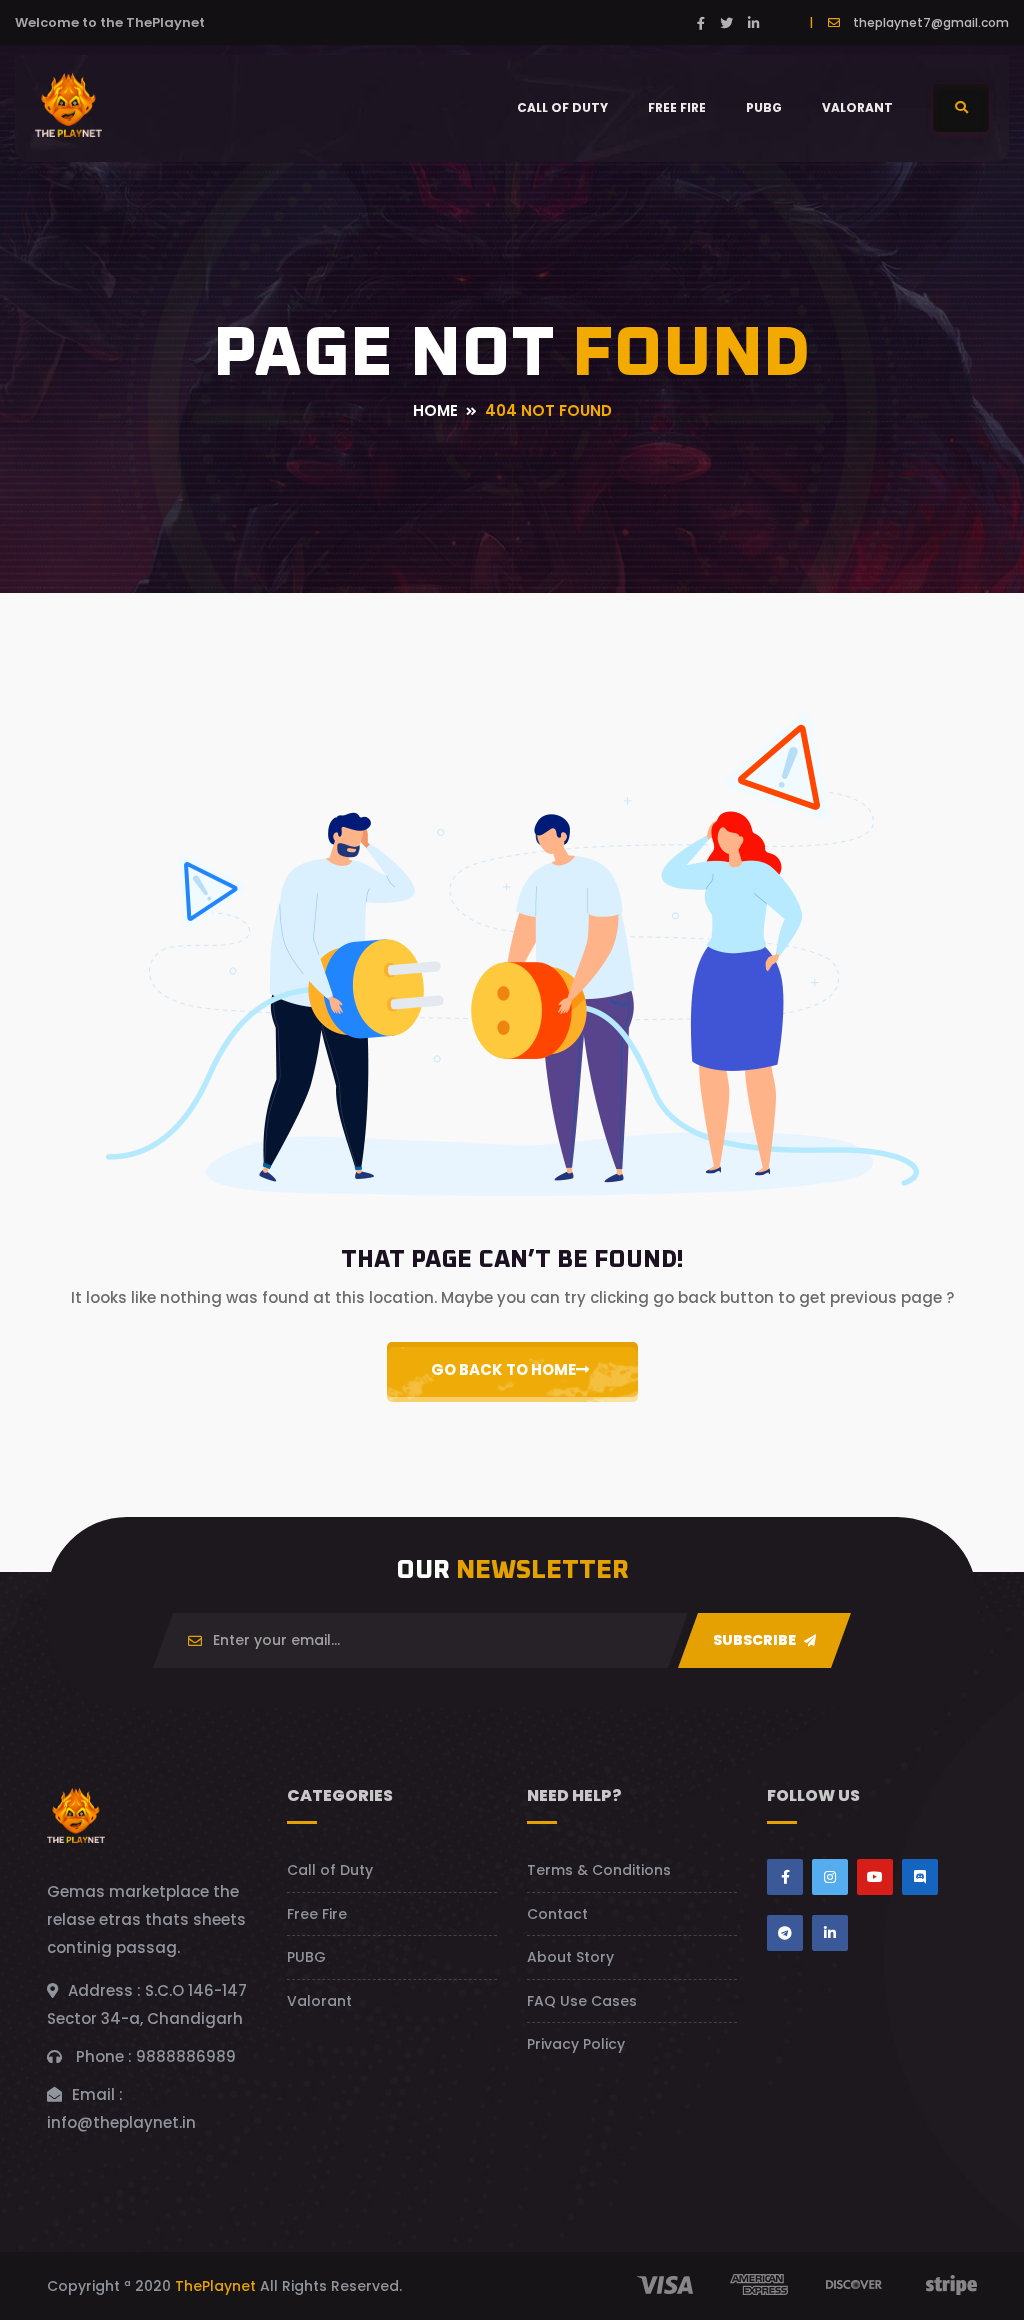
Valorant (857, 107)
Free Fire (677, 107)
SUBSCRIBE (756, 1640)
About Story (570, 1957)
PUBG (764, 107)
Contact (557, 1914)
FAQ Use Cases (582, 2001)
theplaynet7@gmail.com (931, 22)
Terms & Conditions (599, 1870)
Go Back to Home (503, 1369)
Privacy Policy (576, 2044)
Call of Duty (562, 107)
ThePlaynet (215, 2286)
